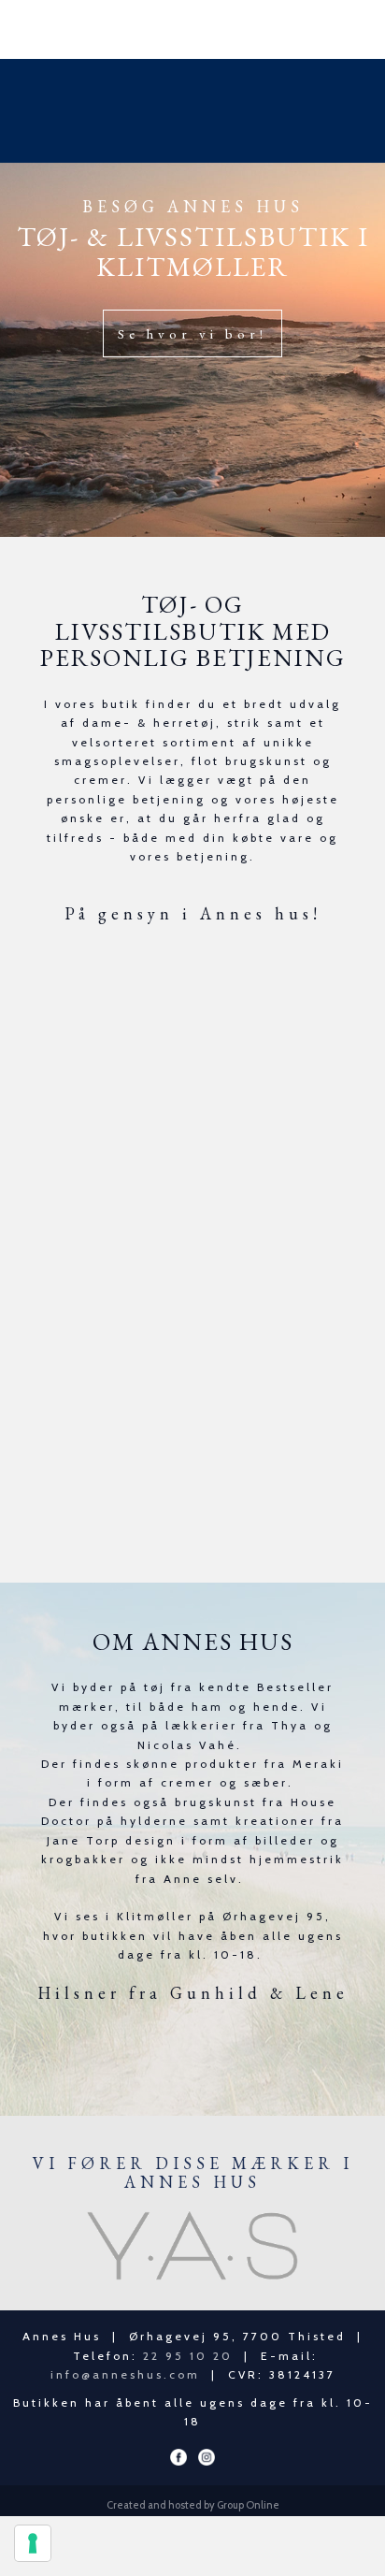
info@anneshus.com (125, 2374)
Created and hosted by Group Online (193, 2505)
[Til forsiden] (192, 111)
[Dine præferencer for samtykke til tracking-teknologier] (33, 2543)
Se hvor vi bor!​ (192, 333)
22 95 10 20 (188, 2356)
